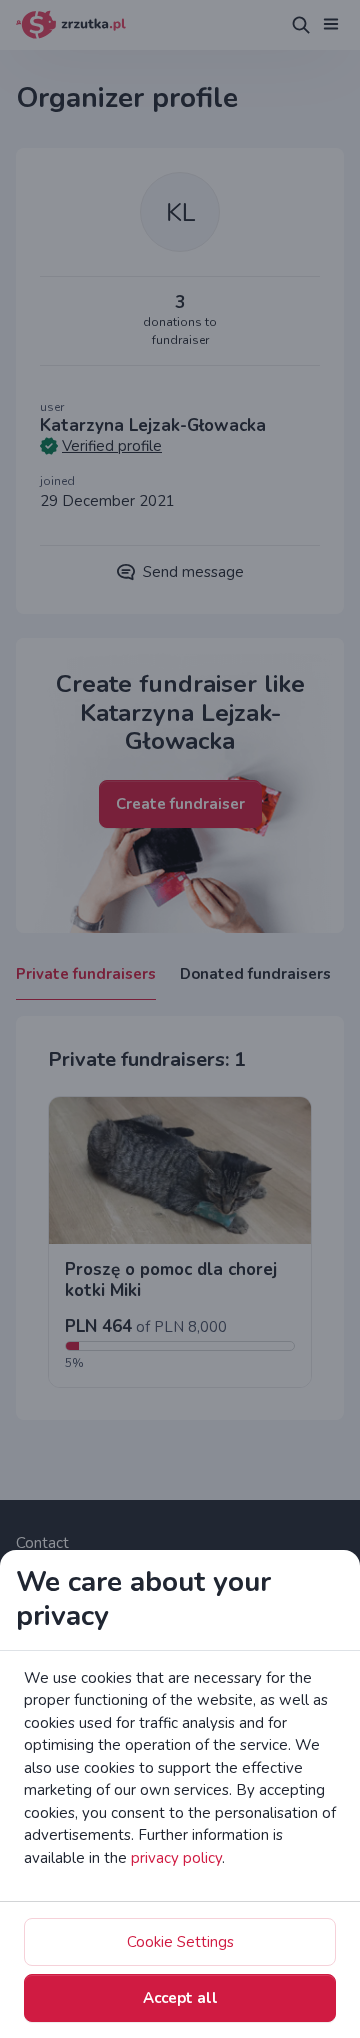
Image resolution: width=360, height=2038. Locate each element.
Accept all (180, 1998)
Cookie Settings (180, 1942)
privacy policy (176, 1858)
